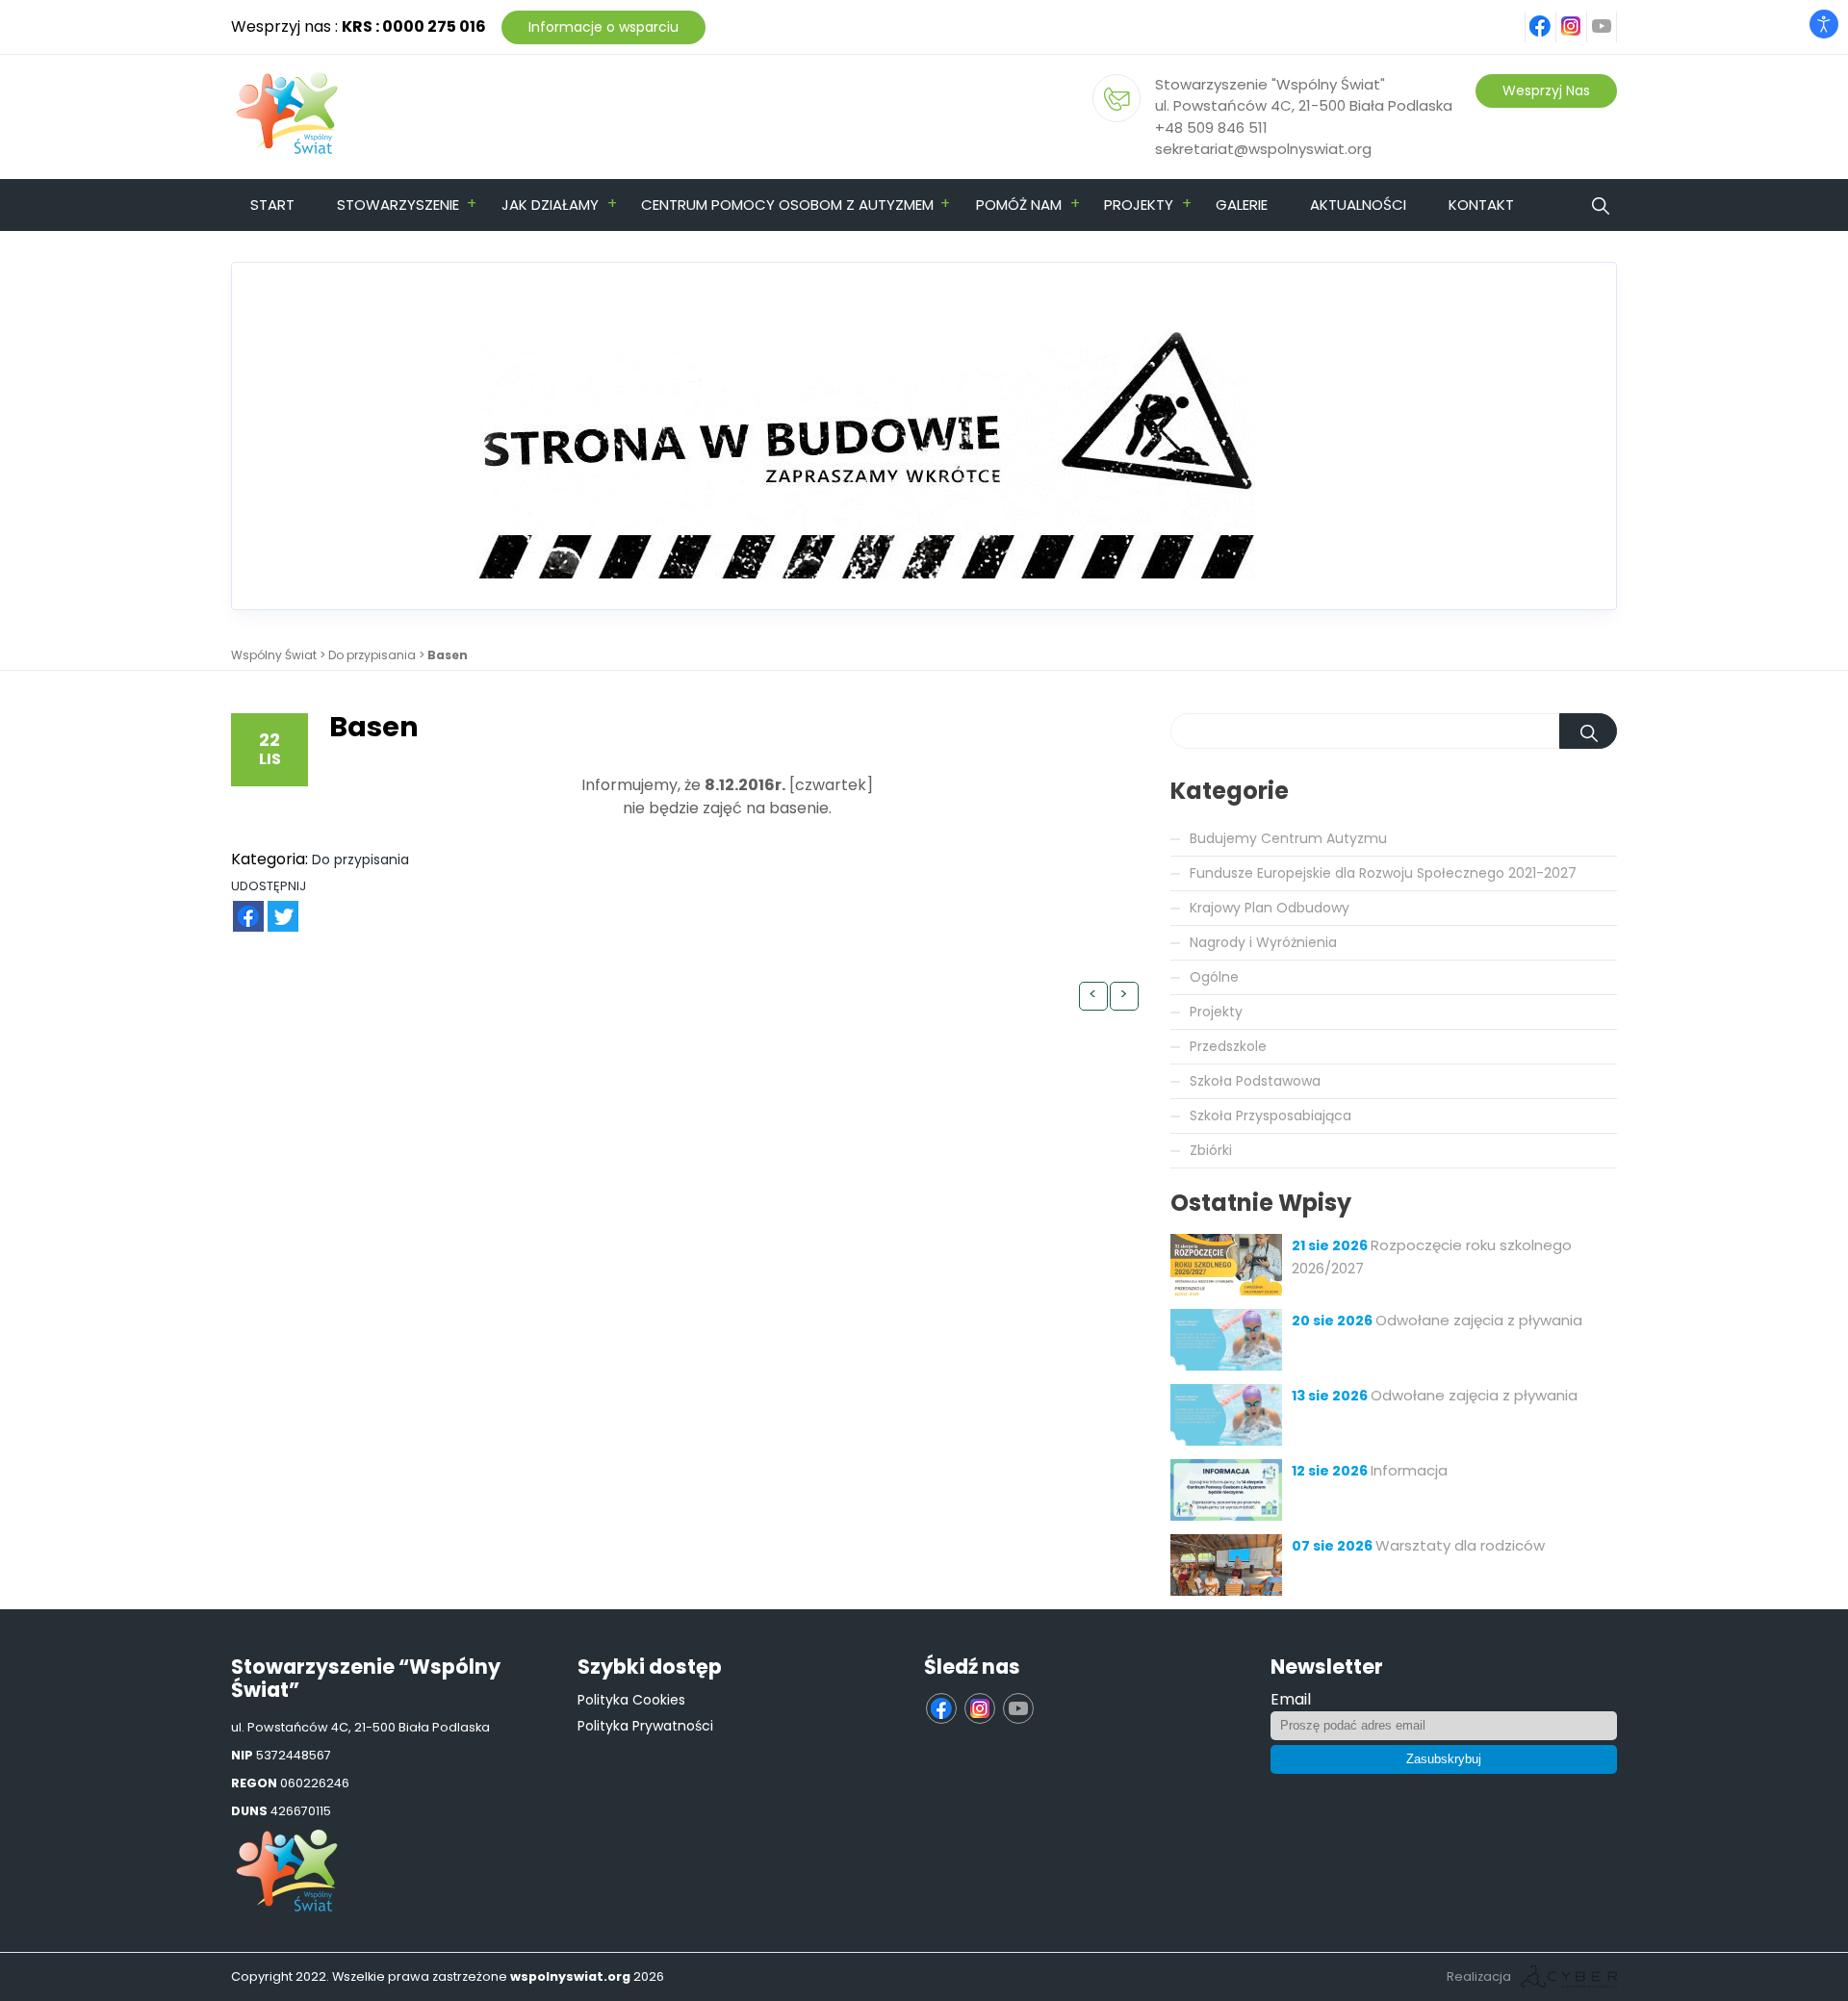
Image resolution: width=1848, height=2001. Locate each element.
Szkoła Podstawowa (1255, 1081)
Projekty (1216, 1012)
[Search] (1588, 731)
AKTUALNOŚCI (1358, 205)
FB (237, 906)
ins (1582, 16)
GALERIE (1242, 205)
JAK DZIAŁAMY (550, 205)
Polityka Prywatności (645, 1726)
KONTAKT (1481, 205)
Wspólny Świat (274, 655)
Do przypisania (372, 655)
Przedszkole (1228, 1046)
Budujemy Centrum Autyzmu (1288, 838)
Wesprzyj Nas (1546, 90)
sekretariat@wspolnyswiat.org (1263, 149)
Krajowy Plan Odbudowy (1270, 908)
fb (1553, 16)
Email (1291, 1699)
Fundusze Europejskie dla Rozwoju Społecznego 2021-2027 (1383, 873)
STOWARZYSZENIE (398, 205)
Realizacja (1479, 1976)
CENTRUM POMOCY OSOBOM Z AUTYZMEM (787, 205)
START (272, 205)
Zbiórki (1211, 1150)
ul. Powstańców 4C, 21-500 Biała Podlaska (1304, 105)
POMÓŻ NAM (1019, 205)
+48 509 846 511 (1211, 128)
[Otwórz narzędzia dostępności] (1824, 24)
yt (1613, 16)
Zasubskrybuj (1444, 1759)
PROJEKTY (1139, 205)
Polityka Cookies (631, 1700)
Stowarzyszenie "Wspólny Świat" (1270, 84)
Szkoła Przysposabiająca (1270, 1116)
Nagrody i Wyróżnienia (1263, 942)
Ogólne (1214, 977)
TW (273, 906)
